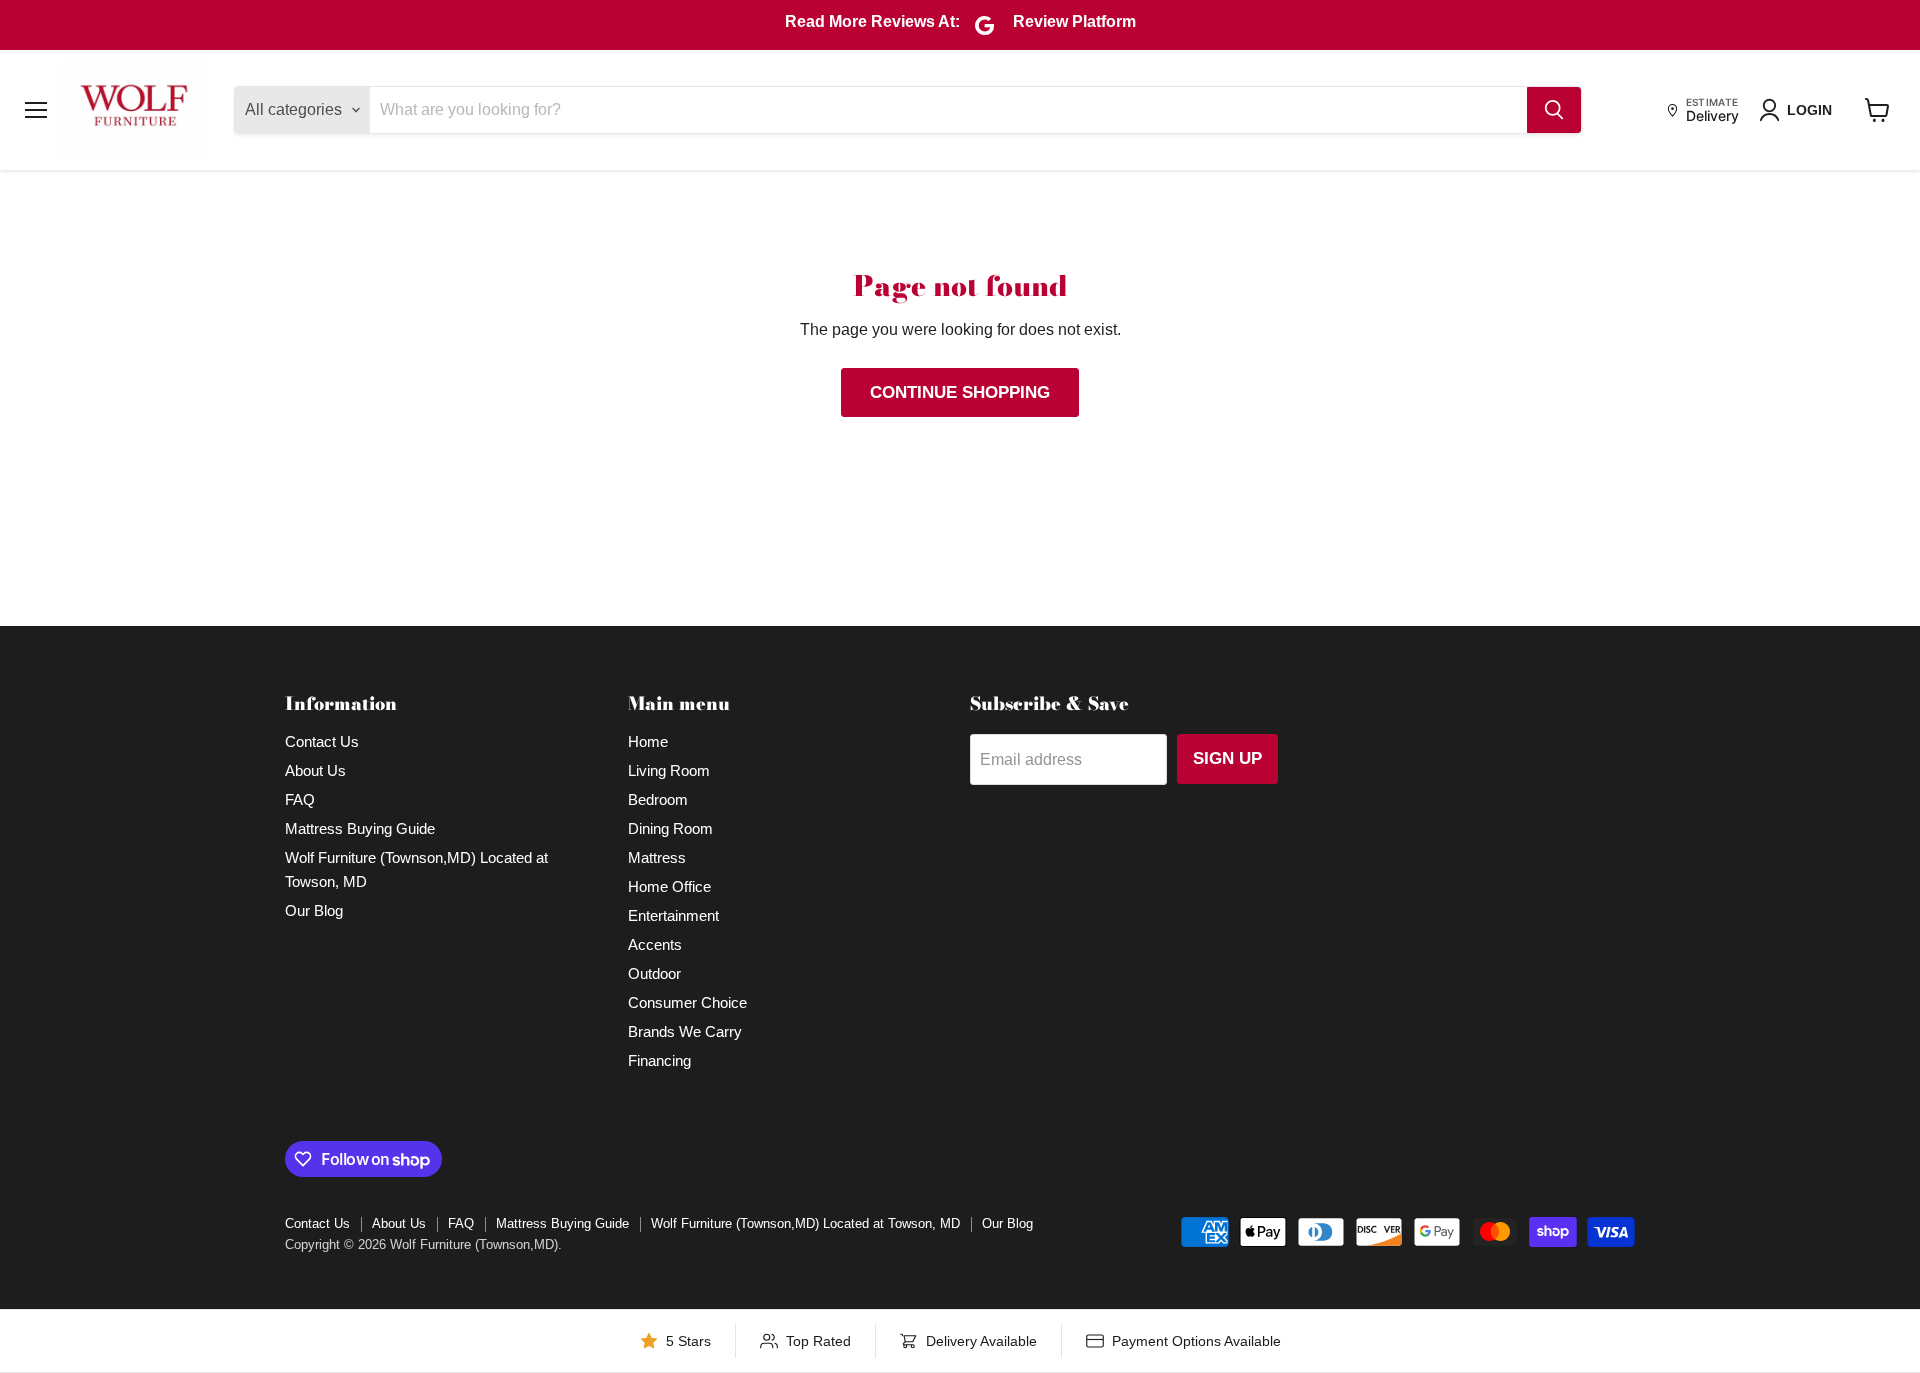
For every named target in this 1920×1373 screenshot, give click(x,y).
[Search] (1554, 110)
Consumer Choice (687, 1002)
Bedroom (658, 799)
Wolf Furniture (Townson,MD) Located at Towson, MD (805, 1223)
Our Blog (314, 910)
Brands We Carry (685, 1031)
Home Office (669, 886)
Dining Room (670, 828)
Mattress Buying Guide (360, 828)
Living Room (669, 770)
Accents (655, 944)
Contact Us (322, 741)
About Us (315, 770)
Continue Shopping (960, 392)
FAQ (300, 799)
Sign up (1227, 758)
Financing (659, 1060)
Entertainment (673, 915)
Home (648, 741)
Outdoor (654, 973)
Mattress (657, 857)
